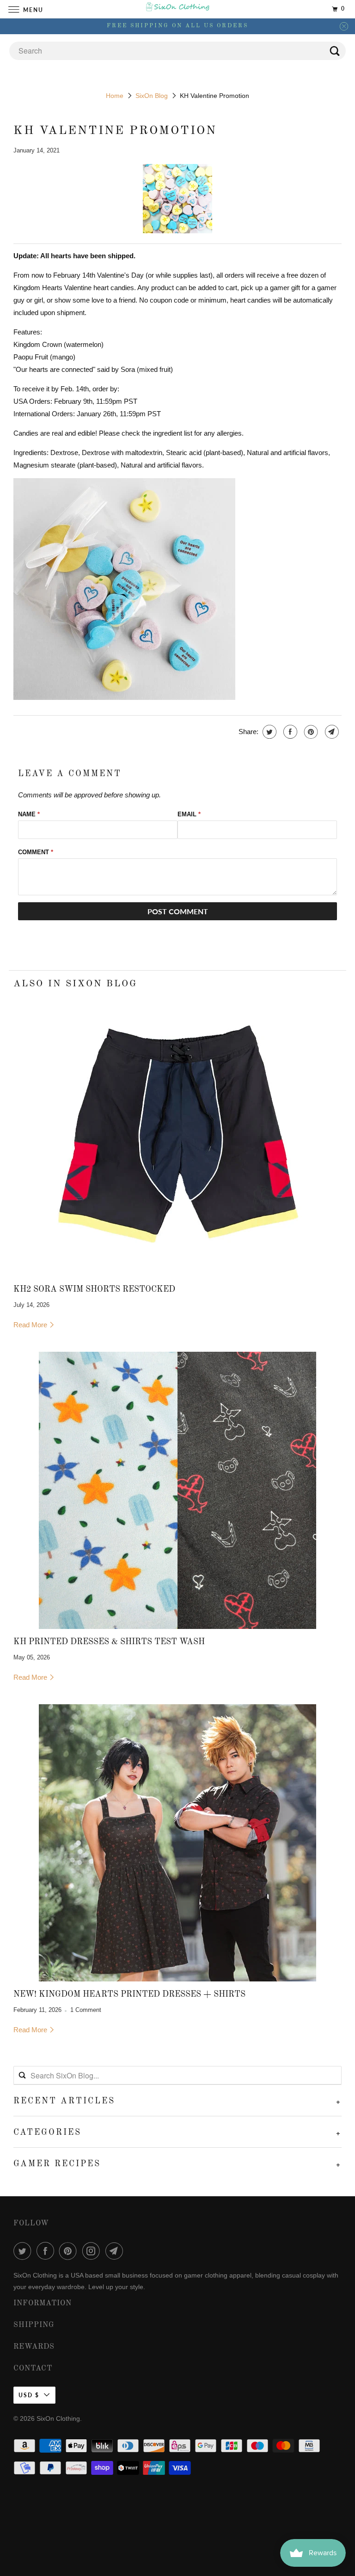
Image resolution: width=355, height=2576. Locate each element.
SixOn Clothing (58, 2418)
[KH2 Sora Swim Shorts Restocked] (177, 1138)
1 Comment (86, 2010)
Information (43, 2303)
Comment (36, 852)
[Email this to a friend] (331, 732)
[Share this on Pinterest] (310, 732)
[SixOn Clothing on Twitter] (24, 2251)
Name (29, 814)
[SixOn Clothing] (177, 9)
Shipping (34, 2325)
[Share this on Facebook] (289, 732)
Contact (33, 2369)
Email (189, 814)
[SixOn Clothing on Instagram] (93, 2251)
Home (115, 96)
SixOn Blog (152, 96)
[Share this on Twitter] (268, 732)
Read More (31, 1325)
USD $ (29, 2395)
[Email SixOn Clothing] (116, 2251)
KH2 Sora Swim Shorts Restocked (94, 1289)
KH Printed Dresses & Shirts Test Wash (109, 1642)
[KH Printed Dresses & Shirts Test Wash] (177, 1490)
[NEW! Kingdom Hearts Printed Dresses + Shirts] (177, 1843)
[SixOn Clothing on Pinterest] (70, 2251)
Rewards (34, 2347)
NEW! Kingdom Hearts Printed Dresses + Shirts (129, 1994)
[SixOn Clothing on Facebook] (47, 2251)
